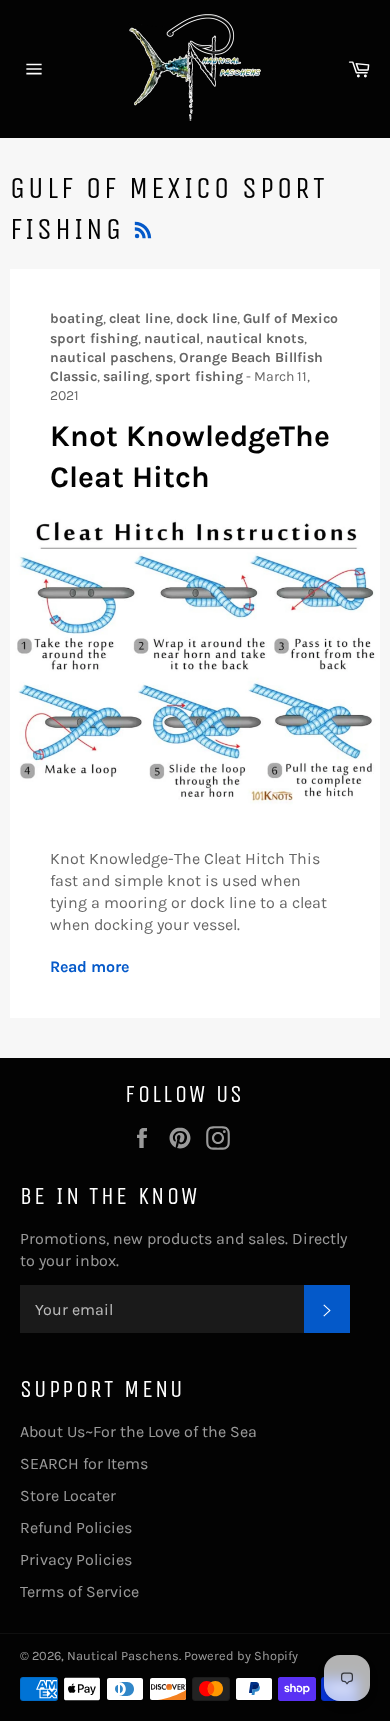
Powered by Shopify (241, 1655)
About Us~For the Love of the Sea (138, 1431)
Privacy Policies (76, 1559)
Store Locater (68, 1495)
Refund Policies (76, 1527)
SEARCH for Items (84, 1463)
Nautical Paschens (123, 1655)
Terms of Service (79, 1591)
